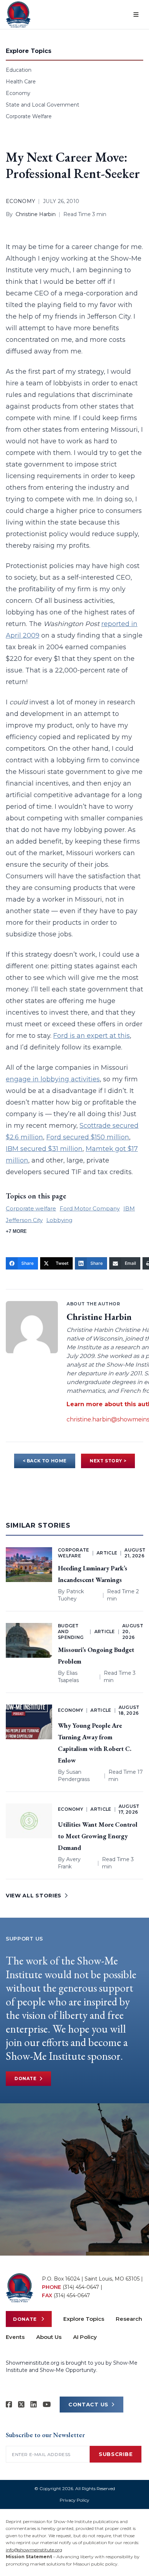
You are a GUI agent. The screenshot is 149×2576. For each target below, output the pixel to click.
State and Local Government (42, 105)
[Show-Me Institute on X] (21, 2405)
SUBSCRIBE (116, 2454)
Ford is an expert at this (91, 1036)
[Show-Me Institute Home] (18, 15)
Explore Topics (84, 2319)
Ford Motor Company (90, 1208)
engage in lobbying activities (53, 1079)
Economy (18, 93)
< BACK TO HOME (45, 1461)
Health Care (21, 82)
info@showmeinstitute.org (34, 2550)
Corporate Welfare (29, 116)
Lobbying (59, 1220)
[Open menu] (136, 15)
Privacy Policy (74, 2500)
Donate (25, 2078)
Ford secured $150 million (88, 1137)
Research (129, 2319)
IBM (129, 1208)
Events (15, 2337)
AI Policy (85, 2337)
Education (19, 70)
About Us (49, 2337)
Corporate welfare (31, 1208)
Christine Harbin (36, 214)
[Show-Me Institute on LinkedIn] (34, 2405)
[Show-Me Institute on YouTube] (47, 2405)
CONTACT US (88, 2405)
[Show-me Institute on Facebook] (9, 2405)
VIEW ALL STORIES (34, 1896)
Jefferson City (24, 1220)
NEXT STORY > (108, 1461)
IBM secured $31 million (44, 1149)
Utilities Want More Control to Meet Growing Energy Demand (98, 1836)
